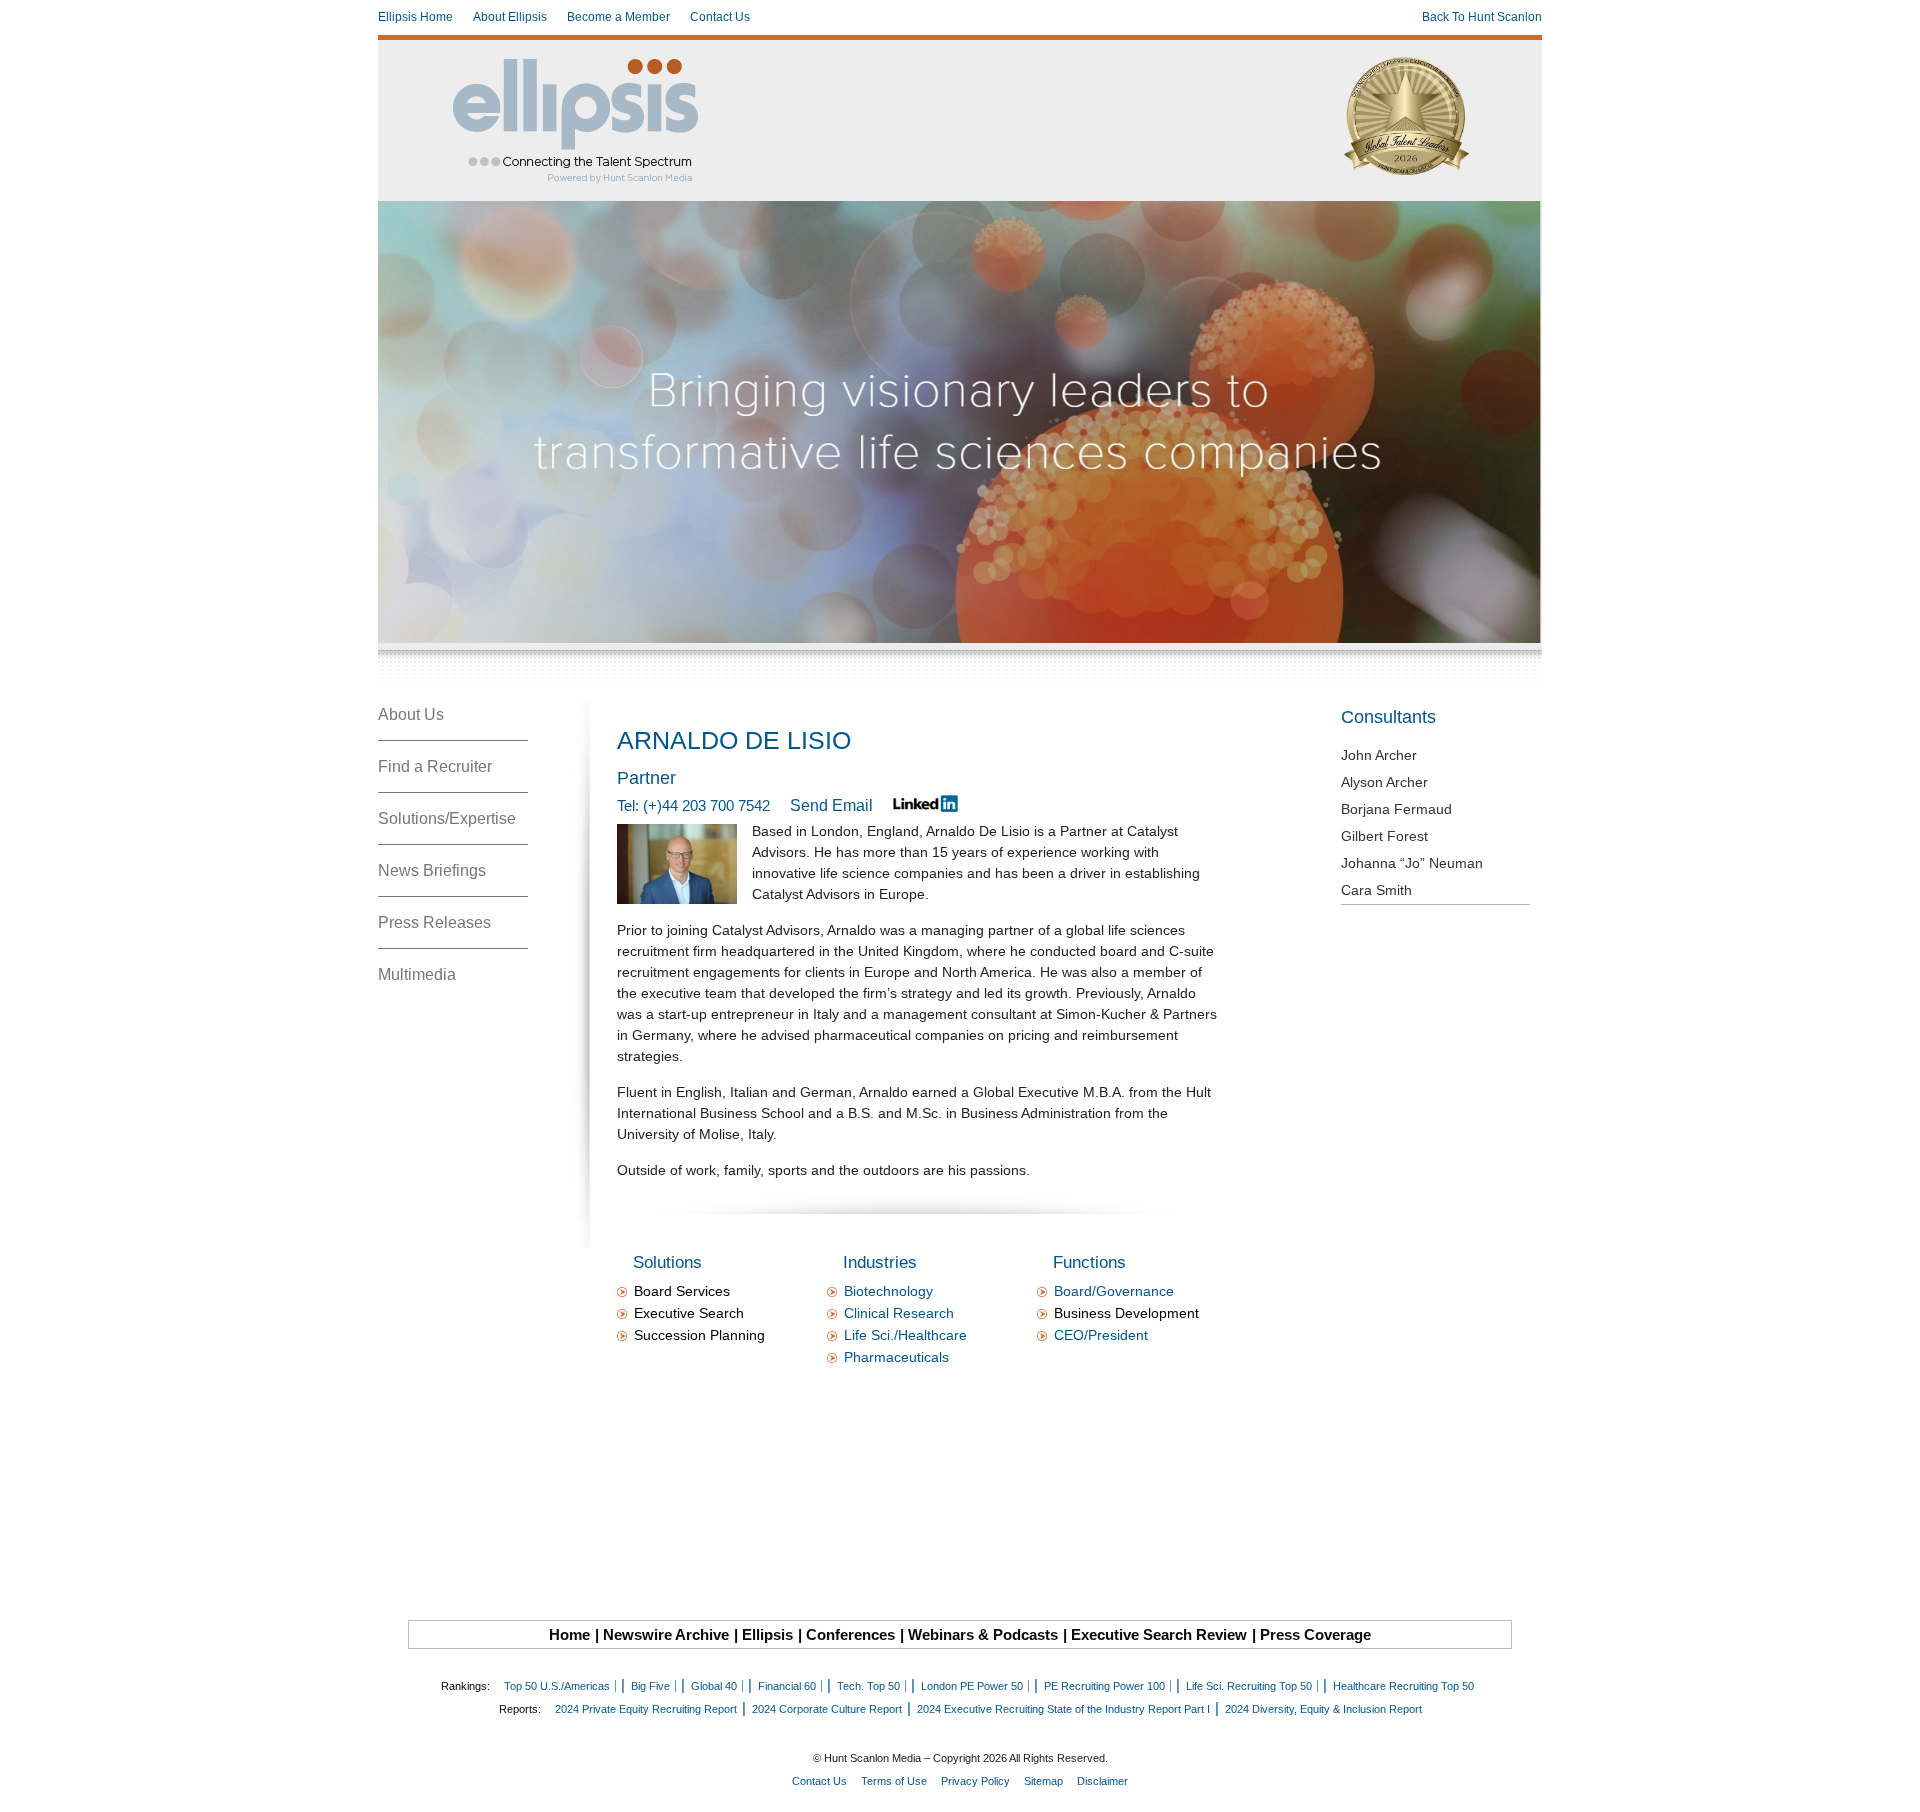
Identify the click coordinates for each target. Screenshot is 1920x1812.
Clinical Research (899, 1313)
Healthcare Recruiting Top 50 (1403, 1686)
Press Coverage (1315, 1634)
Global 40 (714, 1686)
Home (569, 1634)
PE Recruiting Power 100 (1104, 1686)
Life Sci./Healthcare (905, 1335)
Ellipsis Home (415, 17)
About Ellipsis (510, 17)
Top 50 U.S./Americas (557, 1686)
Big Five (650, 1686)
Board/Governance (1114, 1291)
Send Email (831, 805)
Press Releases (434, 922)
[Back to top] (1891, 1783)
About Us (411, 714)
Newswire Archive (666, 1634)
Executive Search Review (1159, 1634)
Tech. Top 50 (868, 1686)
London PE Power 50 (972, 1686)
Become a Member (618, 17)
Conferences (850, 1634)
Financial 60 (787, 1686)
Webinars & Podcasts (983, 1634)
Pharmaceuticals (896, 1357)
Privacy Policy (975, 1781)
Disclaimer (1102, 1781)
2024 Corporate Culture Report (827, 1709)
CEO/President (1101, 1335)
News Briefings (432, 870)
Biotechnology (888, 1291)
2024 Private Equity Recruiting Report (646, 1709)
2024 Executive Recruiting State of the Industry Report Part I (1063, 1709)
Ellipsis (767, 1634)
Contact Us (720, 17)
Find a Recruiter (435, 766)
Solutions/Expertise (447, 818)
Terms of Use (894, 1781)
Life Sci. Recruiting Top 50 (1249, 1686)
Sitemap (1043, 1781)
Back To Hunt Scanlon (1482, 17)
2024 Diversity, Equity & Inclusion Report (1323, 1709)
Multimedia (417, 974)
